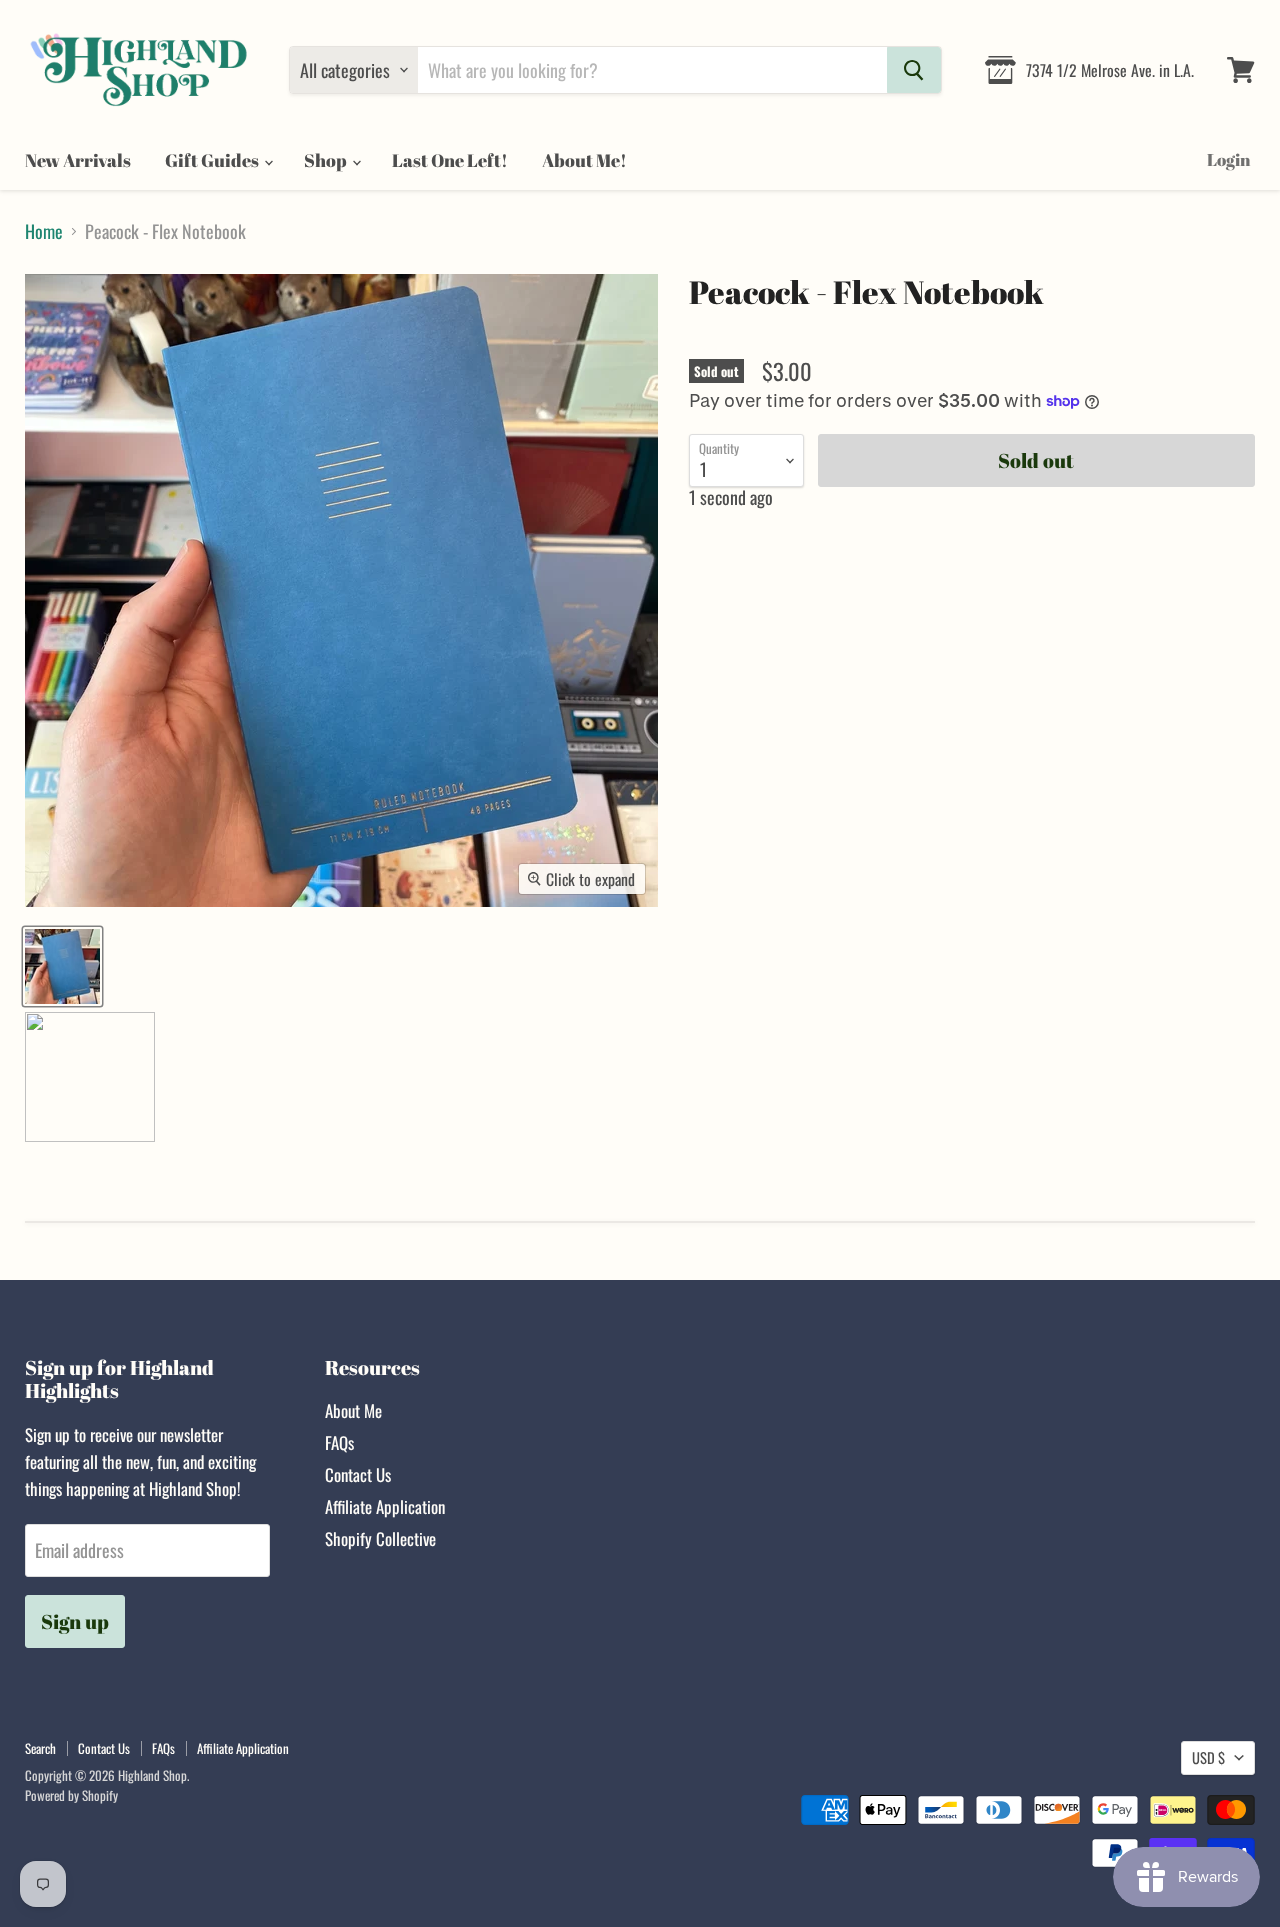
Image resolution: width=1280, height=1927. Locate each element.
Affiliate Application (385, 1506)
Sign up (75, 1621)
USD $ (1208, 1757)
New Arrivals (78, 160)
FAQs (339, 1442)
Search (40, 1748)
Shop (327, 160)
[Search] (914, 70)
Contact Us (358, 1474)
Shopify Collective (380, 1538)
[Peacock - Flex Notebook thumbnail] (62, 966)
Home (44, 231)
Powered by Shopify (71, 1795)
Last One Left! (450, 160)
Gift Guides (213, 160)
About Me (353, 1410)
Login (1228, 159)
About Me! (584, 160)
